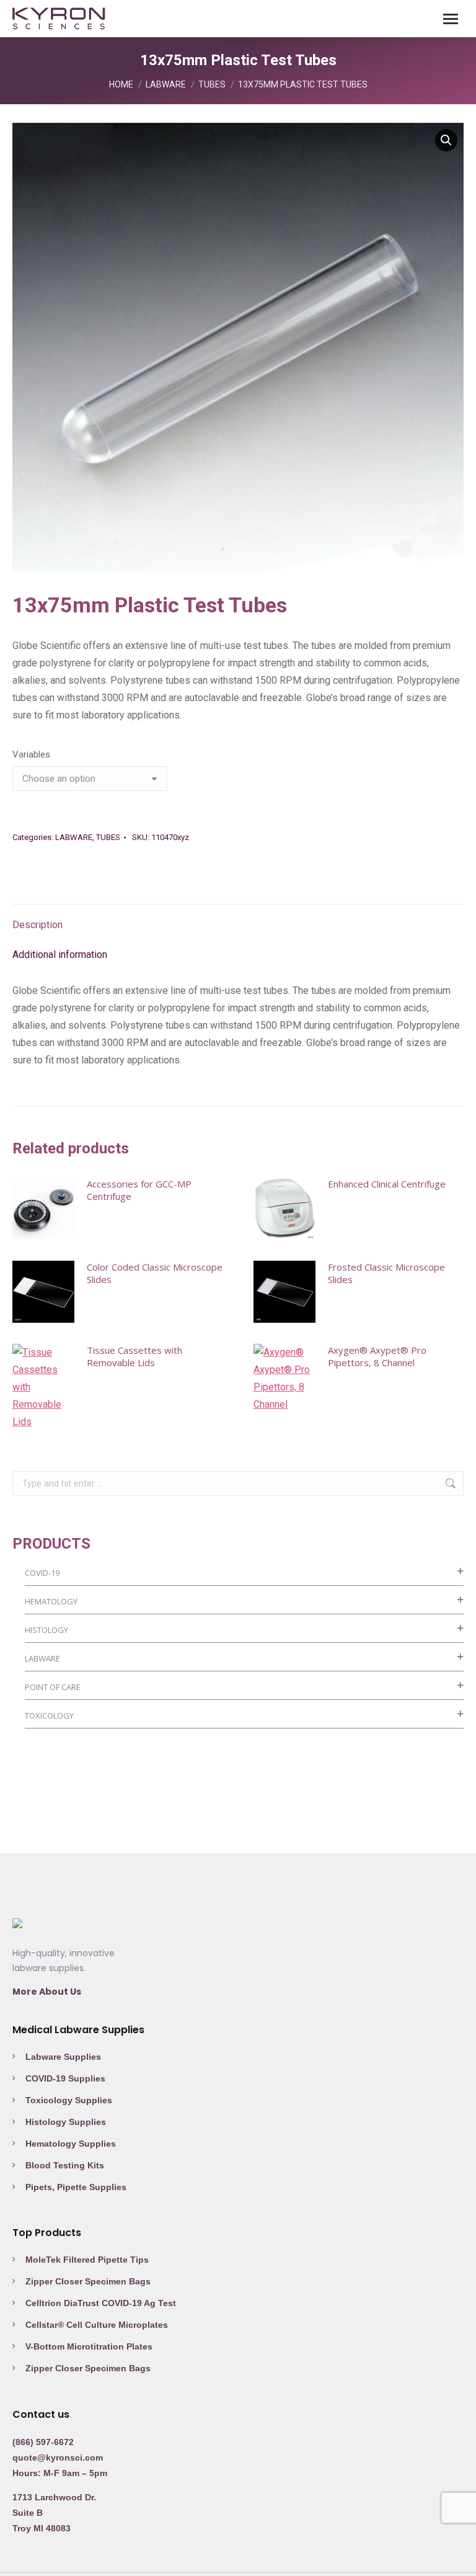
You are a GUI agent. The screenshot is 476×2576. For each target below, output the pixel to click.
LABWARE (74, 837)
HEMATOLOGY (51, 1601)
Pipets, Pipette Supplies (76, 2187)
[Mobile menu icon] (451, 19)
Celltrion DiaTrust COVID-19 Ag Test (101, 2303)
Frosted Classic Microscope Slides (386, 1273)
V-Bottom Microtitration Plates (89, 2346)
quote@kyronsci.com (58, 2457)
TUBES (108, 837)
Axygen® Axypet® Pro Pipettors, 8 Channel (377, 1356)
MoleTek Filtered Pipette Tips (87, 2260)
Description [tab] (37, 925)
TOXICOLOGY (49, 1715)
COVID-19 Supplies (65, 2078)
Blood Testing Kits (65, 2165)
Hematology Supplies (71, 2144)
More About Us (47, 1992)
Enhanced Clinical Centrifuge (387, 1184)
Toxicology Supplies (69, 2100)
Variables (31, 754)
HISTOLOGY (46, 1630)
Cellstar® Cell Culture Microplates (97, 2325)
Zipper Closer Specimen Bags (88, 2281)
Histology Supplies (66, 2122)
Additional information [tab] (60, 955)
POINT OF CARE (53, 1687)
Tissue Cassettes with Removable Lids (134, 1356)
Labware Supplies (63, 2057)
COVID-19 (42, 1573)
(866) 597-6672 (43, 2442)
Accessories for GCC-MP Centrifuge (139, 1190)
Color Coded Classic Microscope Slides (155, 1273)
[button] (446, 140)
